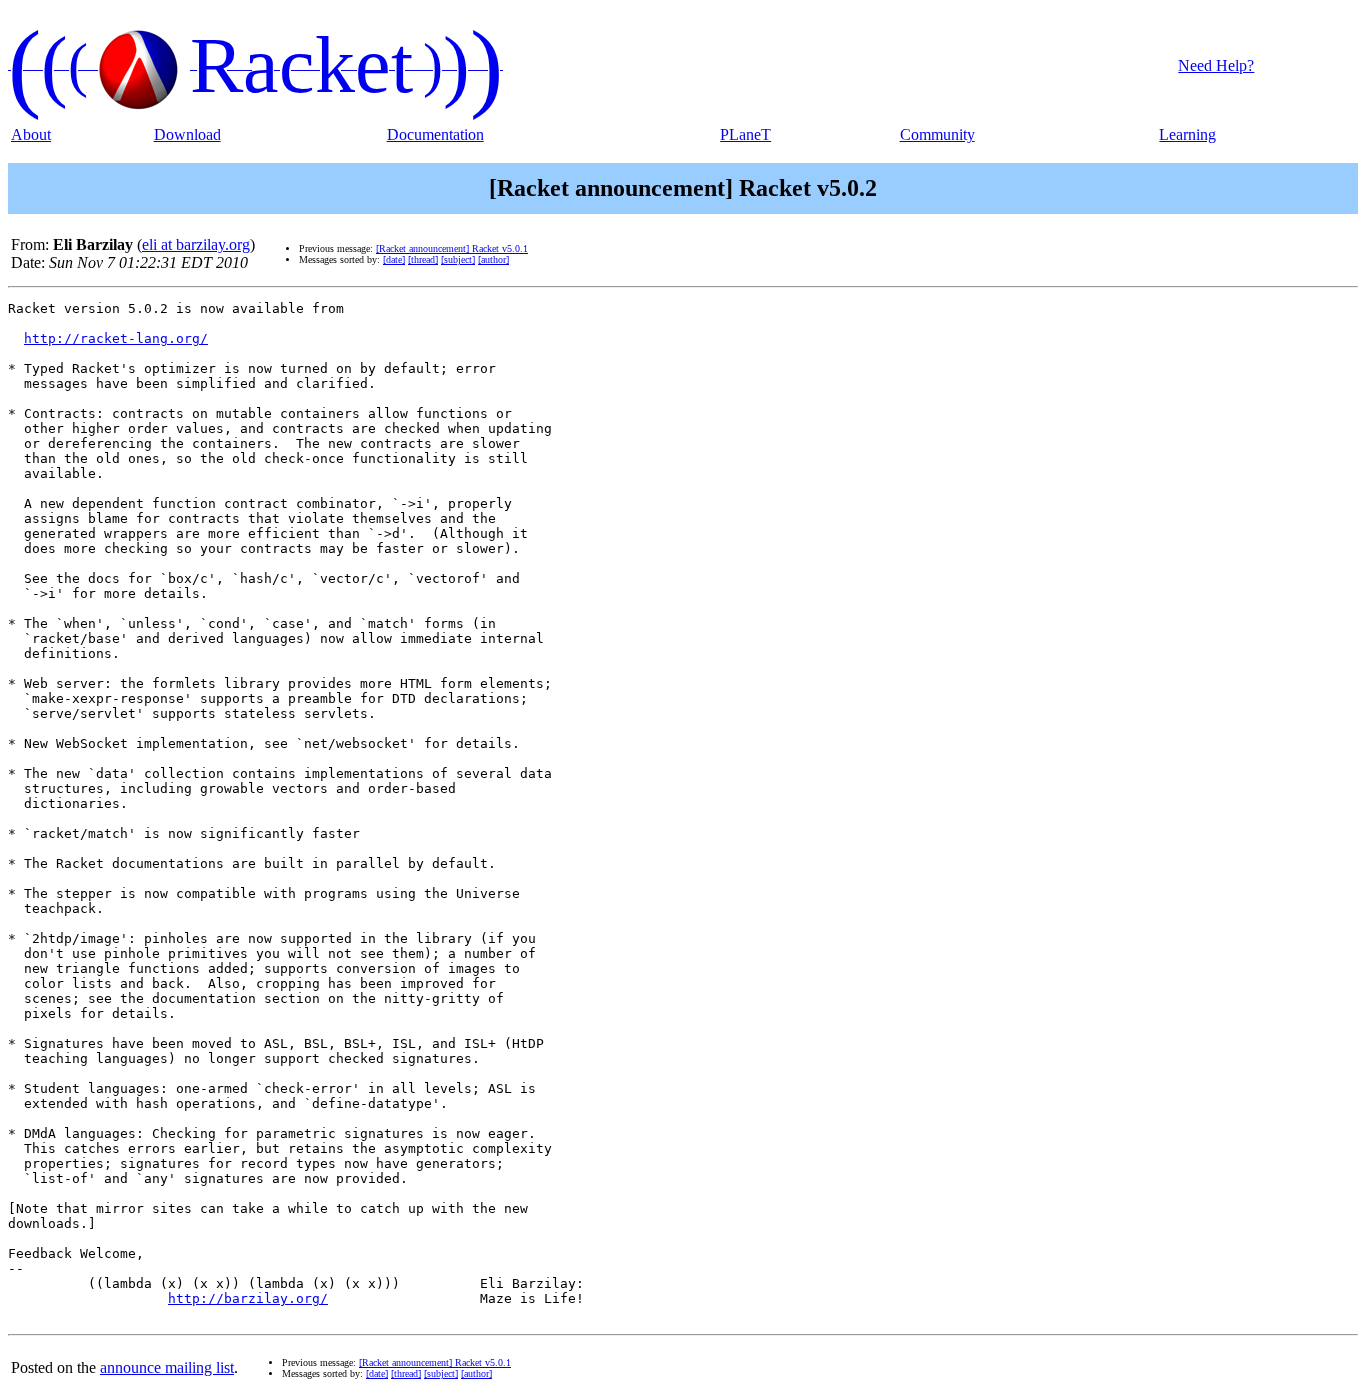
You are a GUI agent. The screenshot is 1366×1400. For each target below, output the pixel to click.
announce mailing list (167, 1367)
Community (937, 134)
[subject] (458, 259)
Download (187, 134)
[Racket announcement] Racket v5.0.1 (452, 248)
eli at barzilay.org (196, 244)
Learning (1187, 134)
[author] (493, 259)
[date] (394, 259)
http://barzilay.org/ (248, 1298)
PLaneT (745, 134)
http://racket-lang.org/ (116, 338)
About (31, 134)
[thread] (423, 259)
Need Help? (1216, 65)
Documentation (435, 134)
